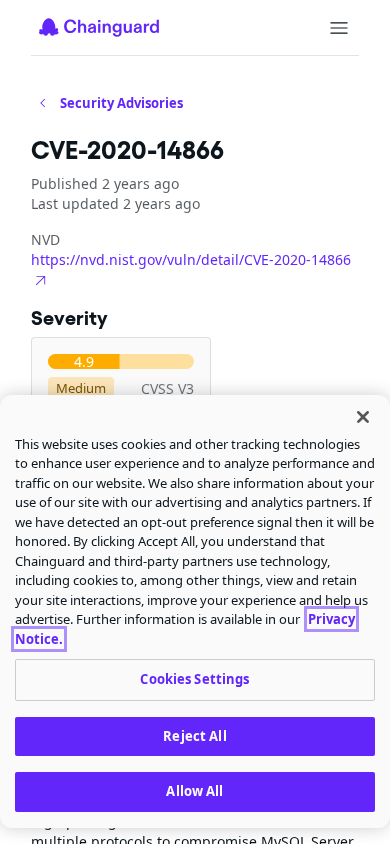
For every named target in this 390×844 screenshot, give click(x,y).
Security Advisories (121, 103)
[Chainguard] (99, 27)
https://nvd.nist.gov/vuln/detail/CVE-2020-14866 (191, 259)
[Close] (363, 417)
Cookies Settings (194, 679)
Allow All (194, 791)
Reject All (194, 736)
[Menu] (339, 28)
